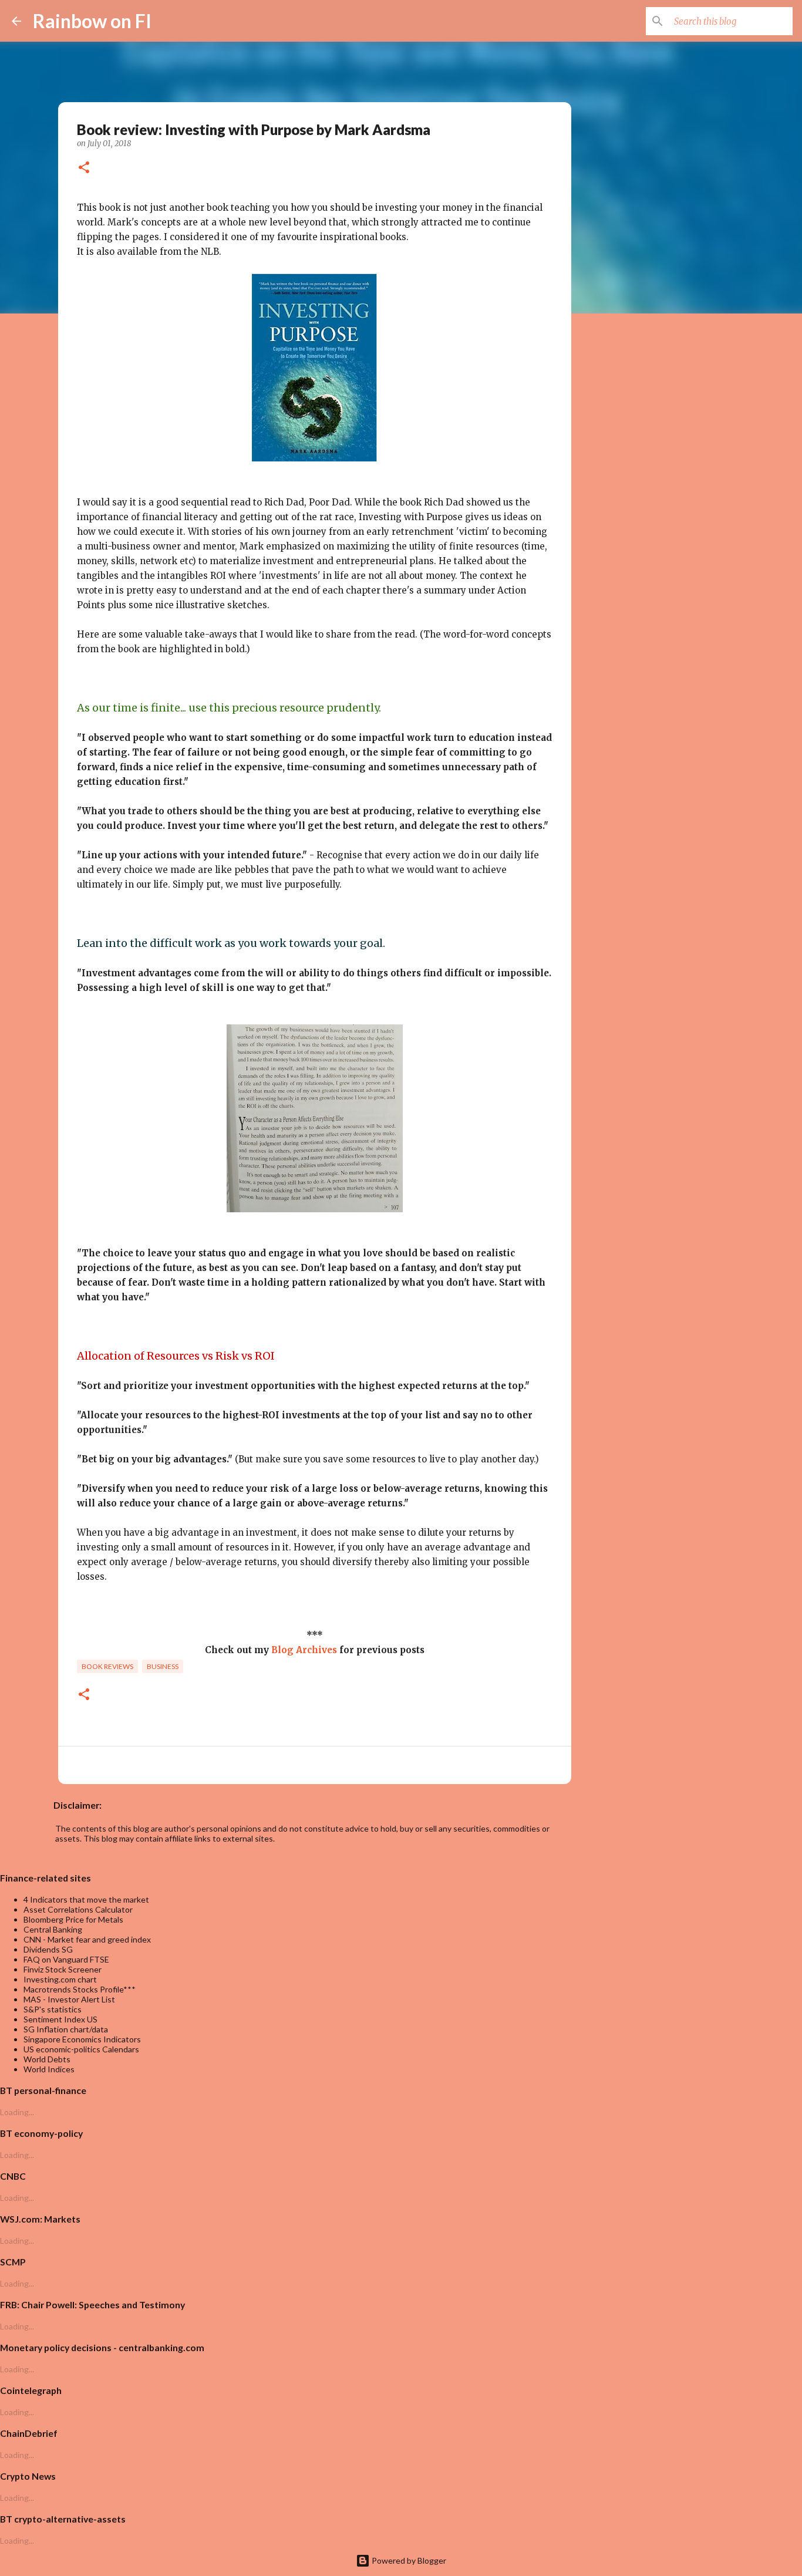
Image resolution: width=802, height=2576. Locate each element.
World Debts (47, 2059)
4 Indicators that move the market (86, 1899)
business (163, 1666)
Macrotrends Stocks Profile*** (80, 1989)
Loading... (17, 2112)
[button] (84, 168)
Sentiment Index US (60, 2019)
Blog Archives (304, 1650)
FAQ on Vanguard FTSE (66, 1959)
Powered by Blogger (408, 2560)
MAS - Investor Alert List (69, 1999)
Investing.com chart (60, 1979)
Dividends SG (48, 1949)
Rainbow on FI (92, 21)
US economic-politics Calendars (81, 2049)
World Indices (49, 2069)
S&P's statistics (53, 2009)
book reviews (107, 1666)
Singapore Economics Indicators (82, 2039)
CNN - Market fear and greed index (87, 1939)
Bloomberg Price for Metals (73, 1919)
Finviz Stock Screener (63, 1969)
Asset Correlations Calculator (78, 1909)
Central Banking (53, 1929)
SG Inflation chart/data (66, 2029)
